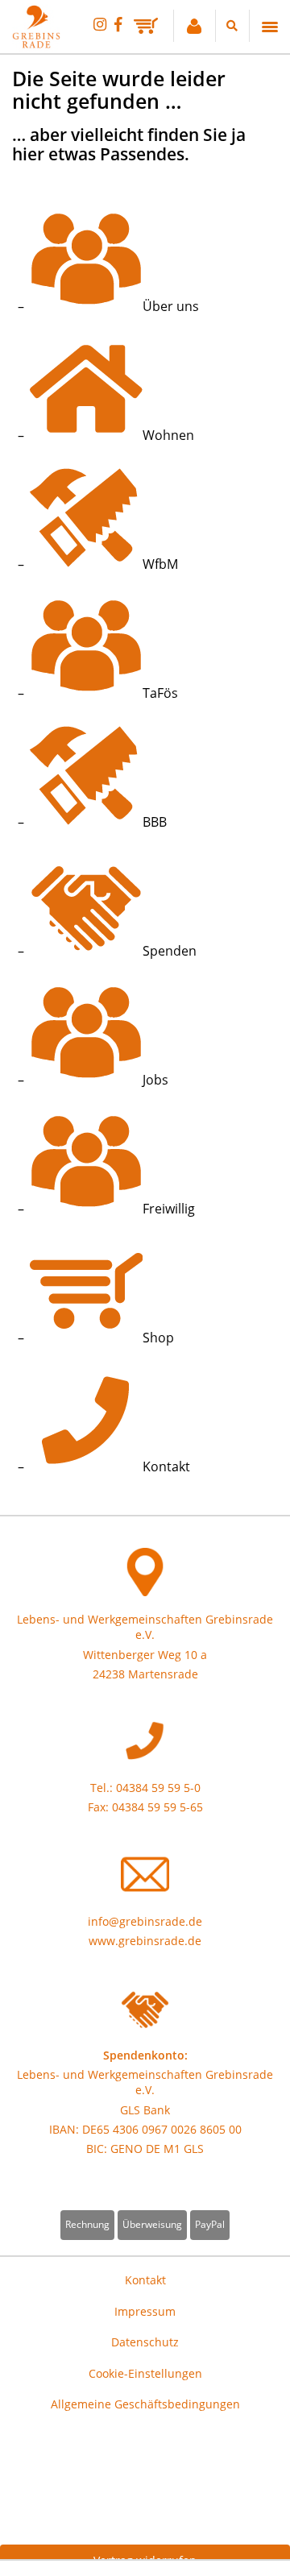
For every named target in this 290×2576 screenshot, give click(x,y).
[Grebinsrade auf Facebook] (118, 24)
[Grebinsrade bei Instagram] (100, 24)
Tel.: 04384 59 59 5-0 (145, 1788)
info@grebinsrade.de (145, 1921)
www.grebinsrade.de (145, 1941)
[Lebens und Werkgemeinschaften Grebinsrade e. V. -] (36, 44)
